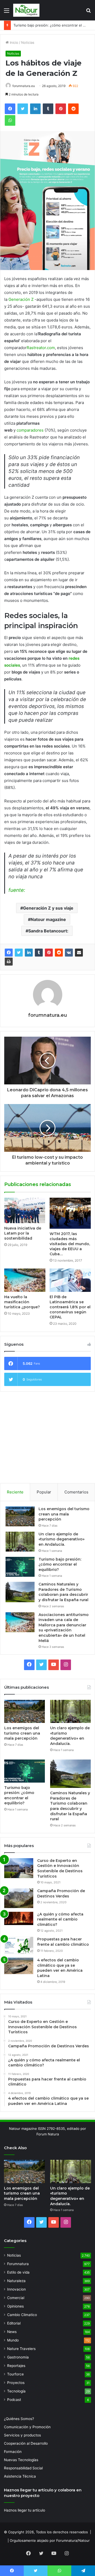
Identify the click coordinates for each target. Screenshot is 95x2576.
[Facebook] (9, 953)
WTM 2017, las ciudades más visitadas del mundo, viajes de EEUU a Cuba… (70, 1244)
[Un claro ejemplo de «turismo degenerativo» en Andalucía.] (20, 1542)
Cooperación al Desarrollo (26, 2443)
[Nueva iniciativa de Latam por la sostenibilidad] (25, 1210)
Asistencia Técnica (20, 2476)
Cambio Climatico (22, 2315)
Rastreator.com (41, 348)
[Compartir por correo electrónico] (79, 953)
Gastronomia (18, 2357)
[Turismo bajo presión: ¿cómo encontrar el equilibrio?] (20, 1567)
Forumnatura (18, 2264)
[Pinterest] (49, 953)
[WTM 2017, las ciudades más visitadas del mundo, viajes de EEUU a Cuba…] (70, 1213)
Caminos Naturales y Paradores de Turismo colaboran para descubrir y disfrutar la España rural (63, 1592)
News (12, 2332)
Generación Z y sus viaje (48, 908)
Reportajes (16, 2366)
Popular (44, 1492)
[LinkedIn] (29, 953)
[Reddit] (59, 953)
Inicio (13, 42)
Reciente (15, 1492)
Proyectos (16, 2383)
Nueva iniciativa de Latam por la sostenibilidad (23, 1233)
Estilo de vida (18, 2272)
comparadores (30, 430)
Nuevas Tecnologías (21, 2460)
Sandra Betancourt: (48, 931)
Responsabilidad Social (23, 2468)
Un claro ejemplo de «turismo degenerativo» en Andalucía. (61, 1539)
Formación (13, 2452)
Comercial (16, 2298)
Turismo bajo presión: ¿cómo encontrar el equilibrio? (60, 1564)
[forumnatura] (26, 10)
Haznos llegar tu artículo (25, 2510)
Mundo (13, 2340)
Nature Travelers (21, 2349)
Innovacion (16, 2289)
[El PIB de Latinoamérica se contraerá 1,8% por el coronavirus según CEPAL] (70, 1280)
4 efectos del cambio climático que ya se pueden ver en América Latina (60, 1968)
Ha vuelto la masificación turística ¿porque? (22, 1302)
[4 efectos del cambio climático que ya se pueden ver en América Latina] (19, 1966)
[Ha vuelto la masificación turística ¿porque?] (25, 1280)
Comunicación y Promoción (27, 2427)
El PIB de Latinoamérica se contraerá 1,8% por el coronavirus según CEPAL (70, 1307)
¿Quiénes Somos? (19, 2419)
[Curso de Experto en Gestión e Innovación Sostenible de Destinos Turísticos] (19, 1868)
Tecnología (16, 2391)
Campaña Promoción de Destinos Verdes (61, 1893)
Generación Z (21, 299)
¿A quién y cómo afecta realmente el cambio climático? (60, 1919)
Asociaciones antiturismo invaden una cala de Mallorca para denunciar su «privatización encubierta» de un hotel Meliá (64, 1628)
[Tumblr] (39, 953)
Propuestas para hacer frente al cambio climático (63, 1942)
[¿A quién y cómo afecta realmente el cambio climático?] (19, 1918)
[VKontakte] (69, 953)
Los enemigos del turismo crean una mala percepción (64, 1514)
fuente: (17, 890)
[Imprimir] (9, 962)
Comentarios (76, 1492)
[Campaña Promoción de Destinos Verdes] (19, 1898)
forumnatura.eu (24, 86)
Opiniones (15, 2306)
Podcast (14, 2400)
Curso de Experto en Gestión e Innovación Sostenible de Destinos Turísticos (60, 1868)
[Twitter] (19, 953)
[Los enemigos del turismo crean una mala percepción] (20, 1516)
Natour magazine (48, 919)
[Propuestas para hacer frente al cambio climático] (19, 1945)
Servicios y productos (22, 2435)
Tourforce (15, 2374)
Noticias (28, 42)
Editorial (14, 2323)
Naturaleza (16, 2281)
